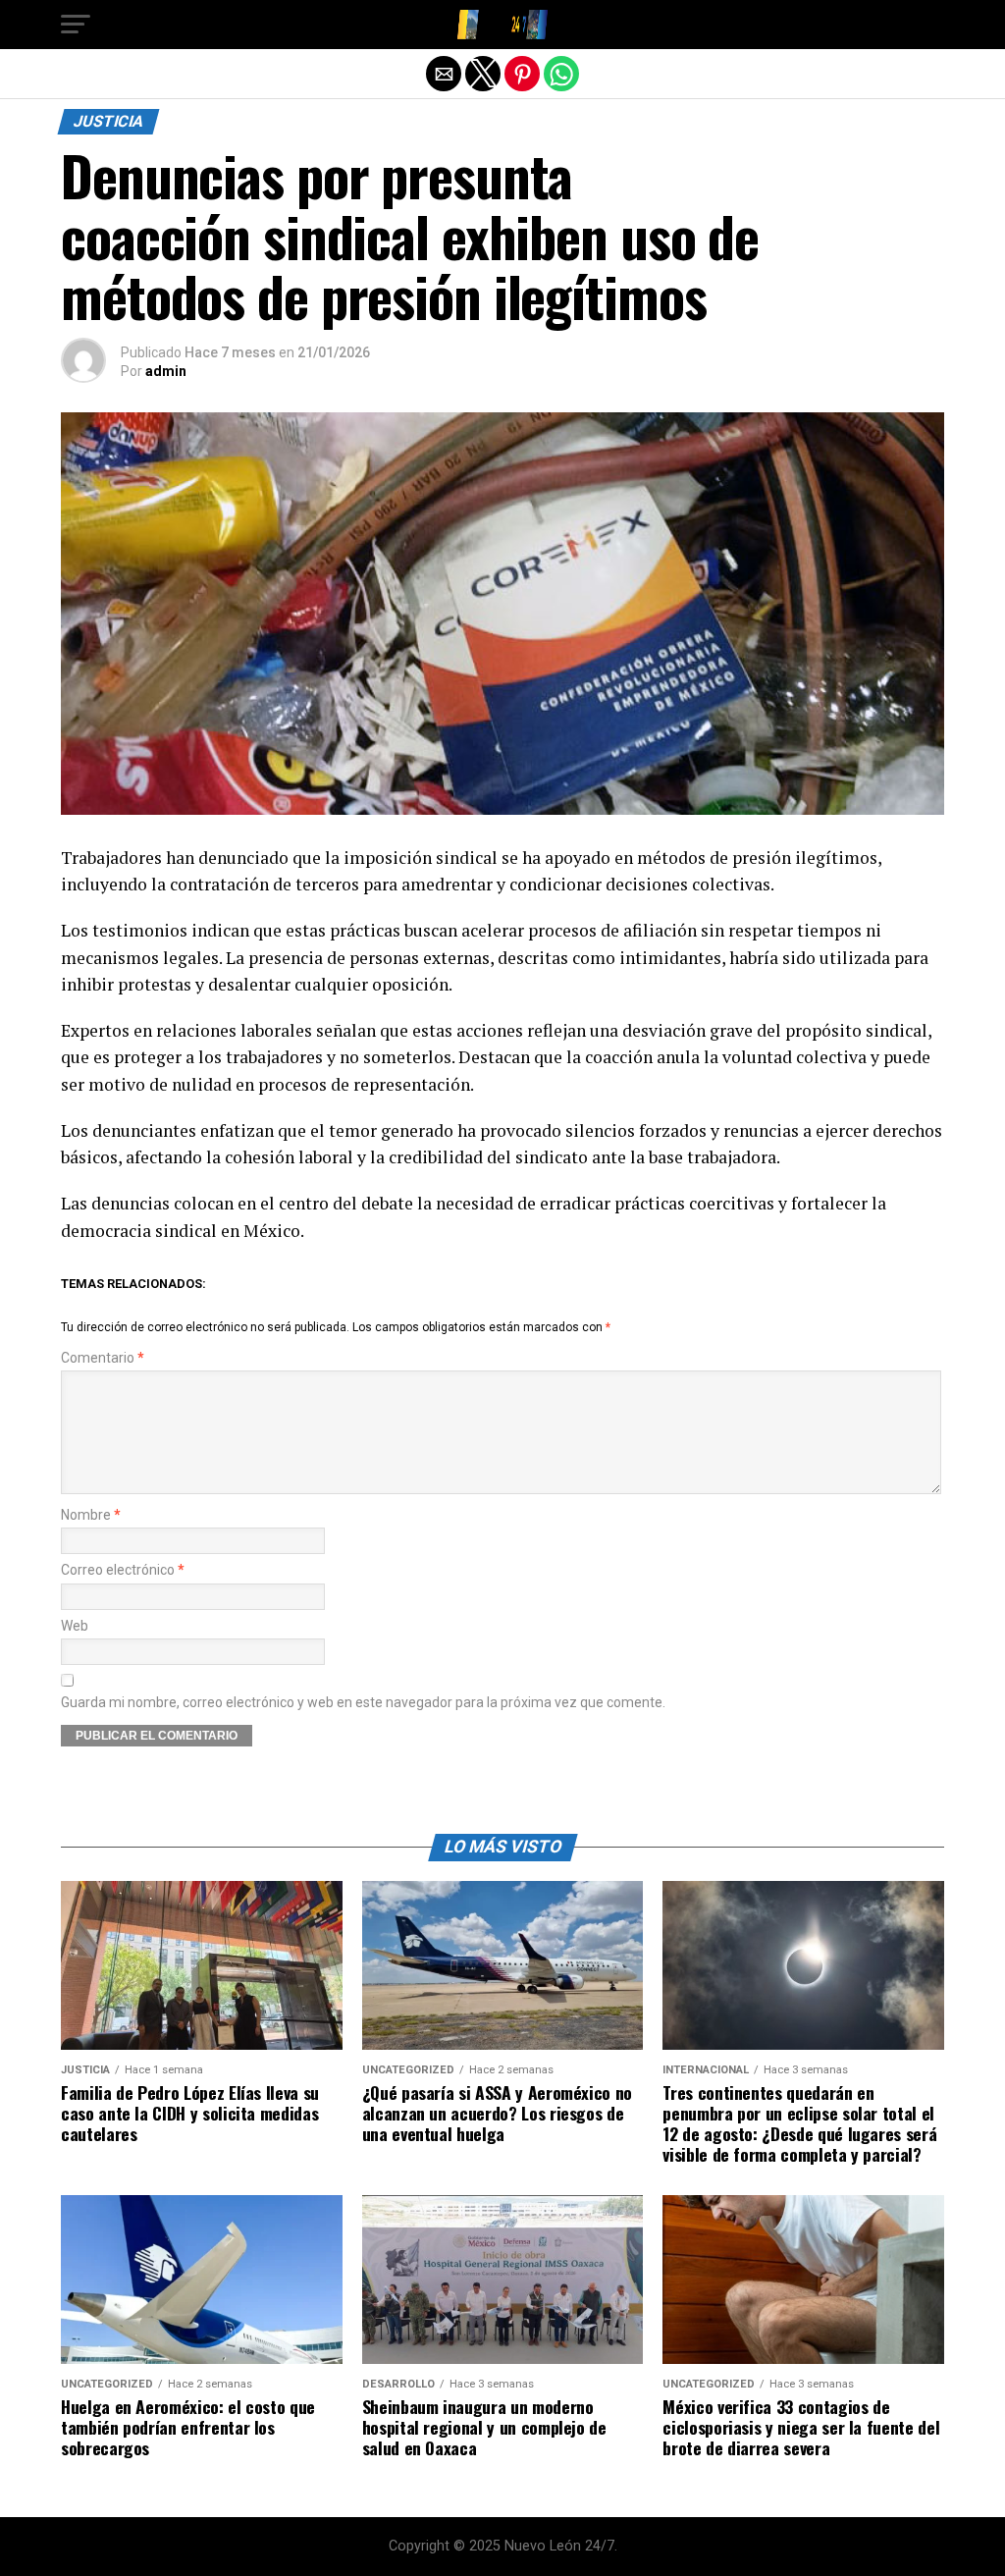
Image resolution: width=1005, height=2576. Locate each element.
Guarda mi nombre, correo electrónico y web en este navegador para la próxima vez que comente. (363, 1703)
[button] (76, 25)
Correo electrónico (123, 1570)
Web (75, 1626)
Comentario (103, 1358)
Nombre (91, 1515)
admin (166, 371)
